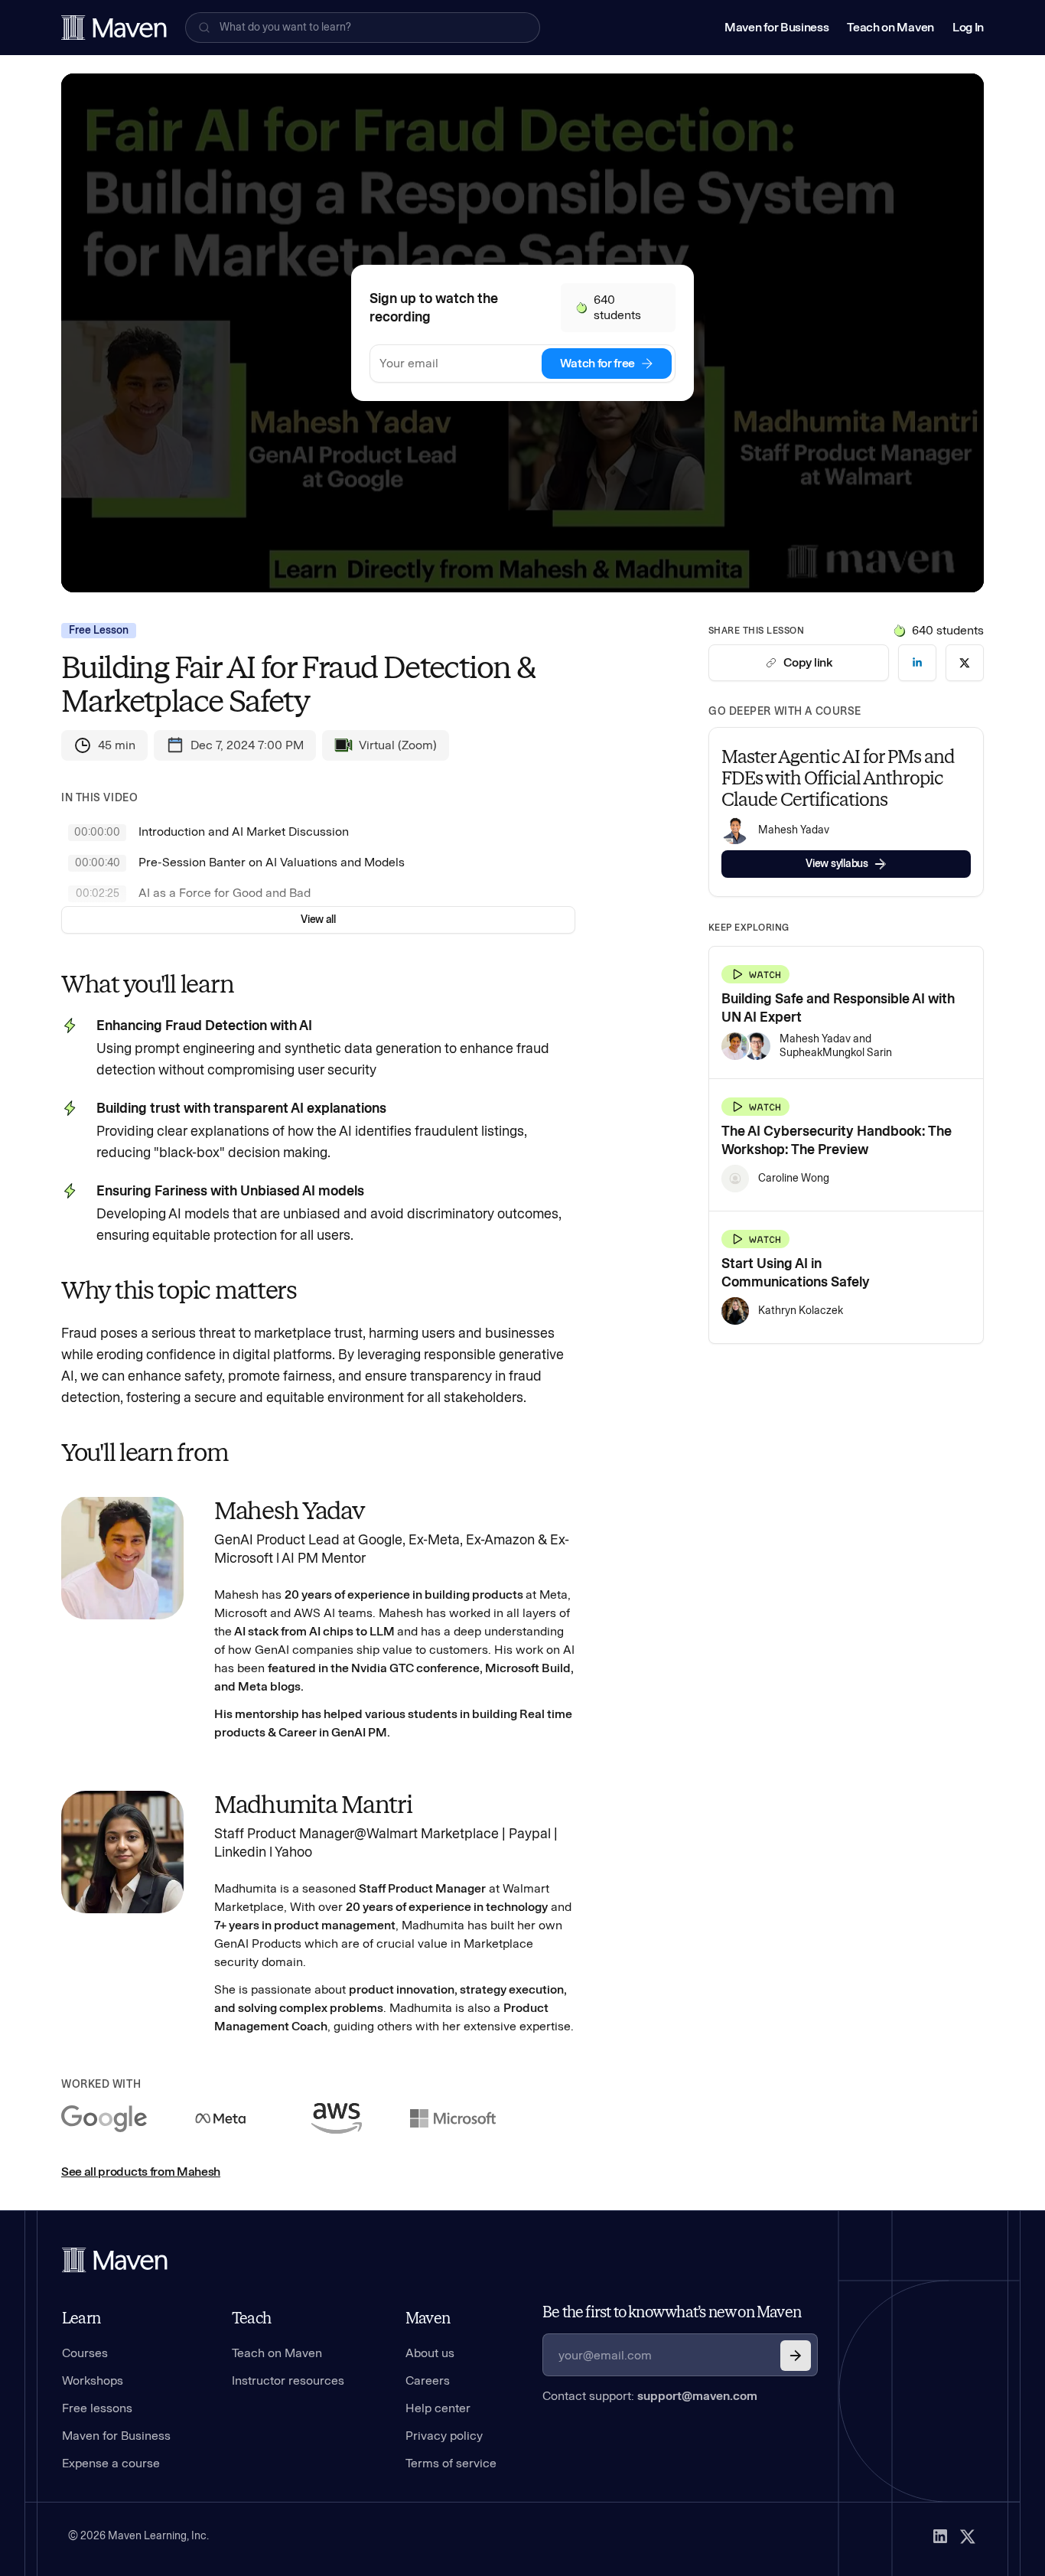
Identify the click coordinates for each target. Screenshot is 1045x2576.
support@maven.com (697, 2396)
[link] (917, 663)
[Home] (115, 2260)
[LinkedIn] (940, 2536)
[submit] (796, 2356)
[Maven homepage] (114, 28)
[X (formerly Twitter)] (968, 2536)
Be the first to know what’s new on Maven (672, 2312)
